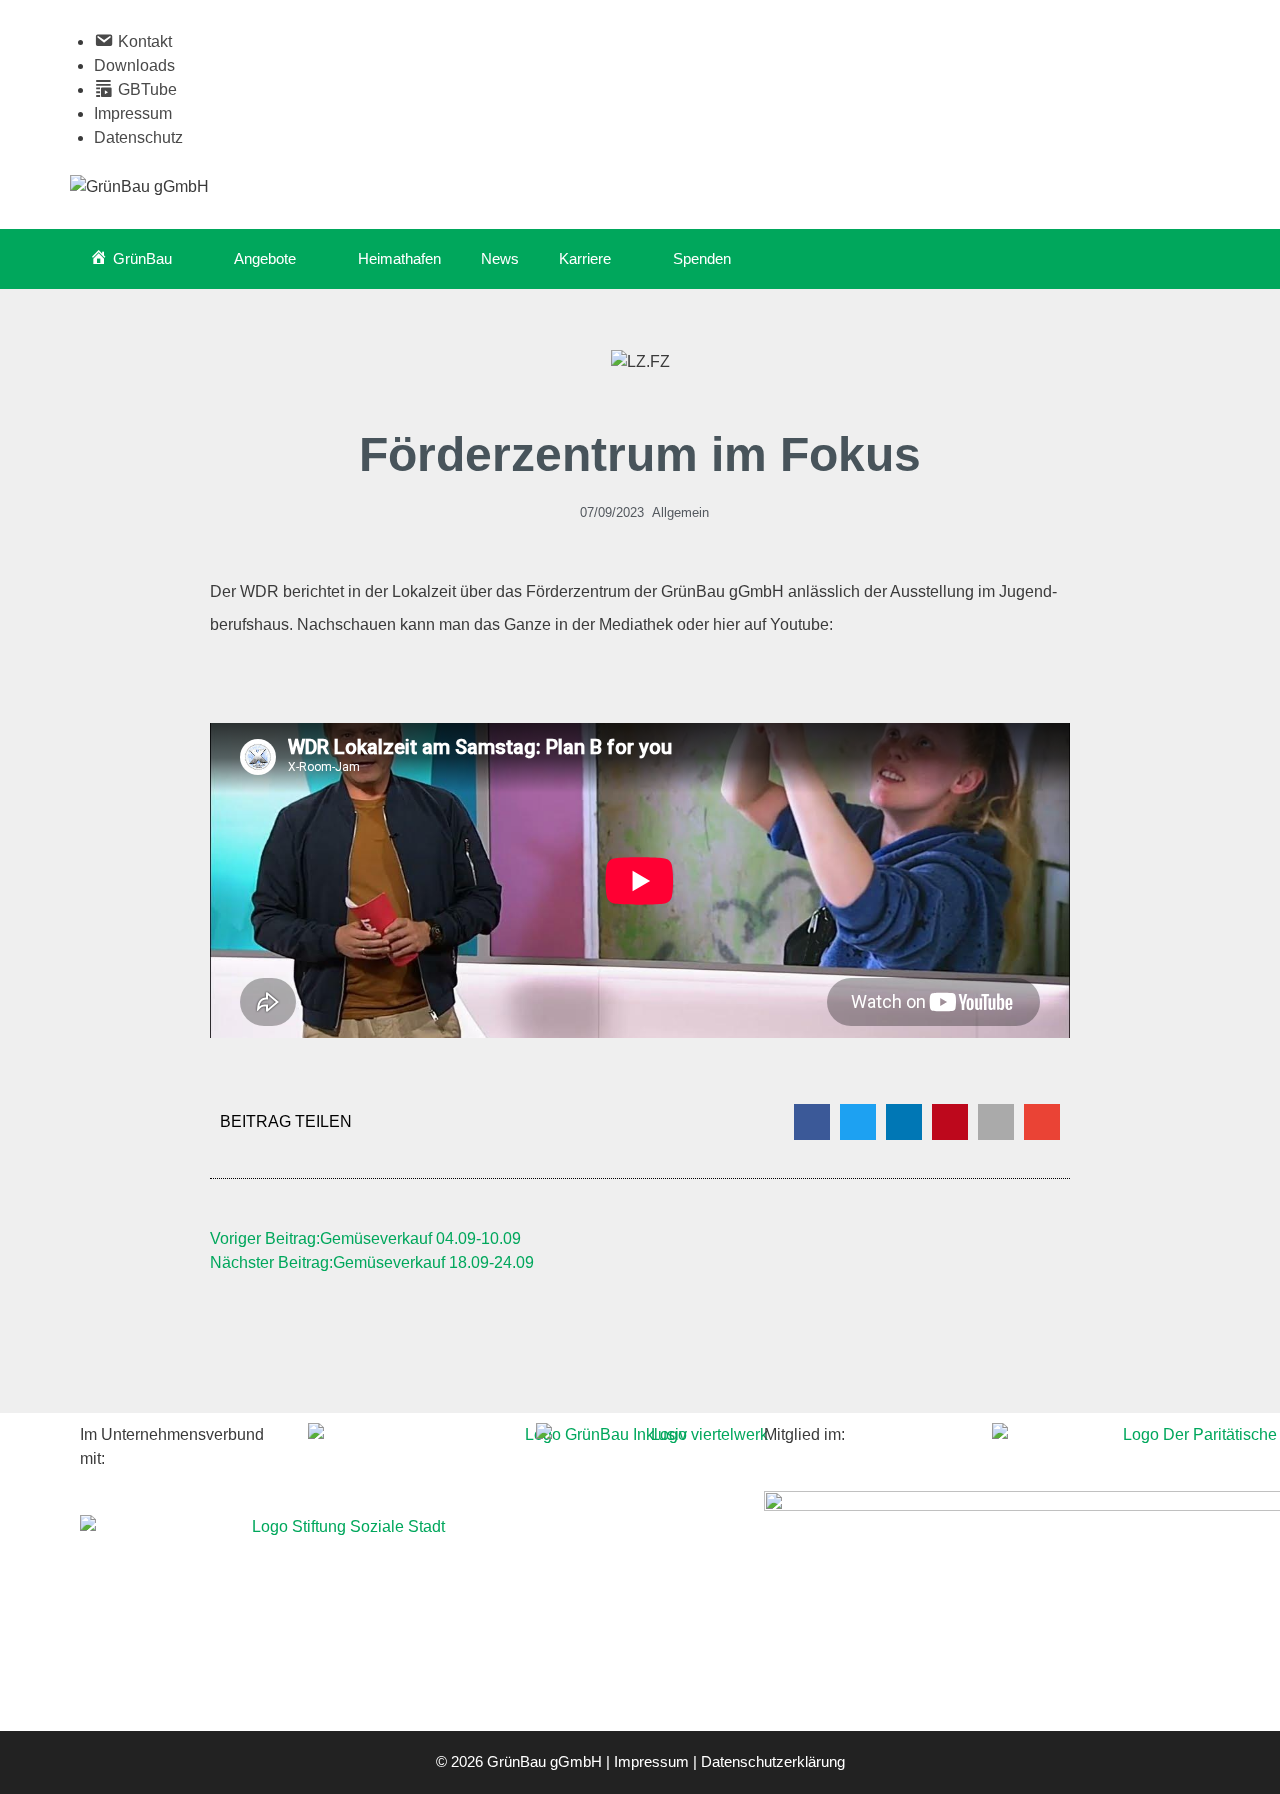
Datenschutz (138, 137)
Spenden (702, 258)
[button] (812, 1122)
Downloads (134, 65)
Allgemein (680, 512)
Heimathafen (399, 258)
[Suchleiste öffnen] (1180, 259)
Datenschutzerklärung (773, 1761)
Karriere (585, 258)
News (500, 258)
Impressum (133, 113)
